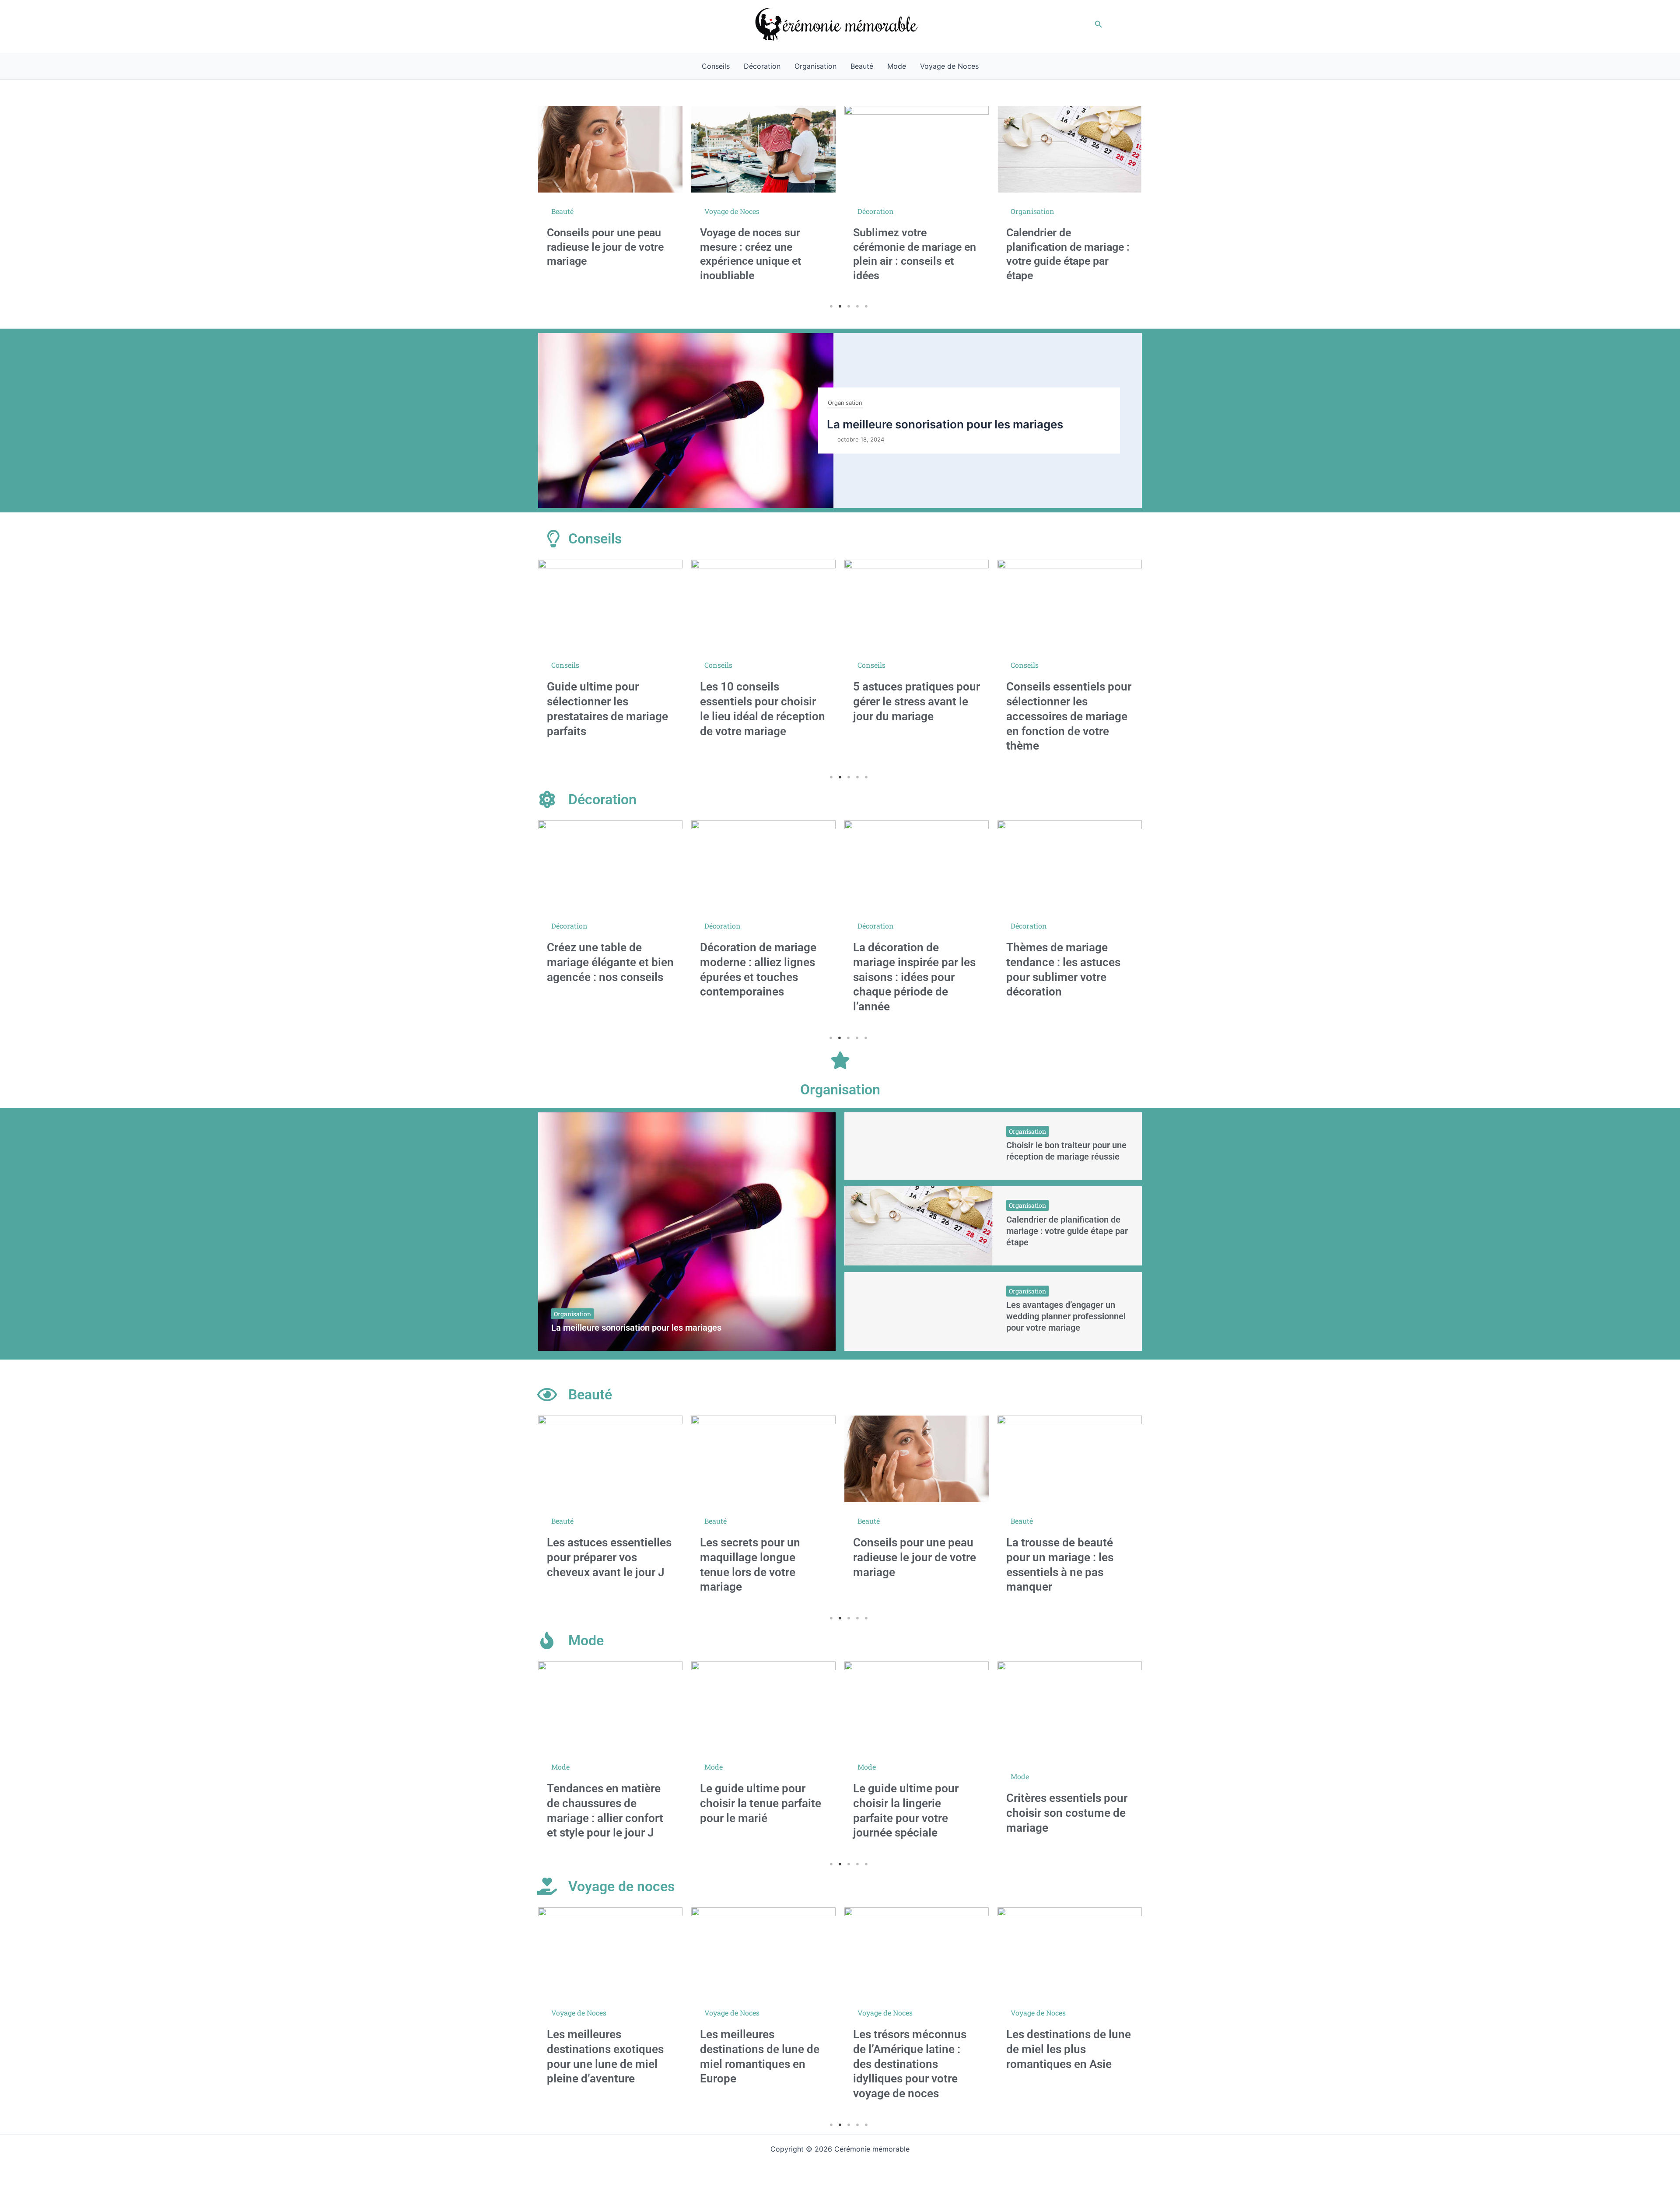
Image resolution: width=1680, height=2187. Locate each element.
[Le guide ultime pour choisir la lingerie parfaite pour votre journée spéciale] (763, 1705)
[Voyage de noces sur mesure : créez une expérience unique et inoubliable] (610, 149)
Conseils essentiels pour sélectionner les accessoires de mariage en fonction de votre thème (916, 716)
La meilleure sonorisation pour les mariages (945, 424)
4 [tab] (857, 306)
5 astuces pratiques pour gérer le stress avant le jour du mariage (763, 701)
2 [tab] (840, 306)
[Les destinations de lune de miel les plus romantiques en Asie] (917, 1951)
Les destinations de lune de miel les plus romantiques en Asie (915, 2049)
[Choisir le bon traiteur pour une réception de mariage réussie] (919, 1146)
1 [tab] (831, 306)
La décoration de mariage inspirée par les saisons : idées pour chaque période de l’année (761, 977)
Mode (897, 66)
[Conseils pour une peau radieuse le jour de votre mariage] (763, 1459)
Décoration (762, 66)
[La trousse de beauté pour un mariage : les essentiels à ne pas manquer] (917, 1459)
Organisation (815, 66)
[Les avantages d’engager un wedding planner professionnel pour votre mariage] (919, 1311)
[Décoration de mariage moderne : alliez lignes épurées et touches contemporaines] (610, 864)
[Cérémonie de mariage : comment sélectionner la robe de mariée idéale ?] (1070, 154)
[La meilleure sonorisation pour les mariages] (687, 1232)
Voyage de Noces (949, 66)
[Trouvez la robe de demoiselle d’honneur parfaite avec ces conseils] (1070, 1705)
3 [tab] (849, 306)
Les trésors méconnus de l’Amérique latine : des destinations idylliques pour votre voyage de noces (757, 2064)
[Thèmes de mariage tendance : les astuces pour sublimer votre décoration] (917, 864)
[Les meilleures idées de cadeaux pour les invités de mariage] (1070, 603)
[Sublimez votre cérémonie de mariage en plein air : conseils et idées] (763, 149)
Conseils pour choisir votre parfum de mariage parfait (1069, 1557)
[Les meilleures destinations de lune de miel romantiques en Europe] (610, 1951)
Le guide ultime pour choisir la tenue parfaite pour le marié (607, 1803)
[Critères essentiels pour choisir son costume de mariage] (917, 1710)
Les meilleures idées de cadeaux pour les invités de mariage (1068, 701)
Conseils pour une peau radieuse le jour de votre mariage (761, 1557)
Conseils (716, 66)
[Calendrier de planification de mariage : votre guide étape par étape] (917, 149)
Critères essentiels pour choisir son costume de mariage (914, 1813)
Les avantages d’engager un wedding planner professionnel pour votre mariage (1066, 1316)
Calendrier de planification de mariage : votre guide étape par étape (1067, 1231)
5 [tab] (866, 306)
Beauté (862, 66)
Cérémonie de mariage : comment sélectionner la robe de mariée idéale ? (1067, 256)
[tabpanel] (610, 202)
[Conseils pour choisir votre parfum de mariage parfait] (1070, 1459)
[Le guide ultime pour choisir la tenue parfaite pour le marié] (610, 1705)
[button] (1099, 24)
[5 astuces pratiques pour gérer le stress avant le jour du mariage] (763, 603)
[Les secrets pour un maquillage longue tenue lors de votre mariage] (610, 1459)
